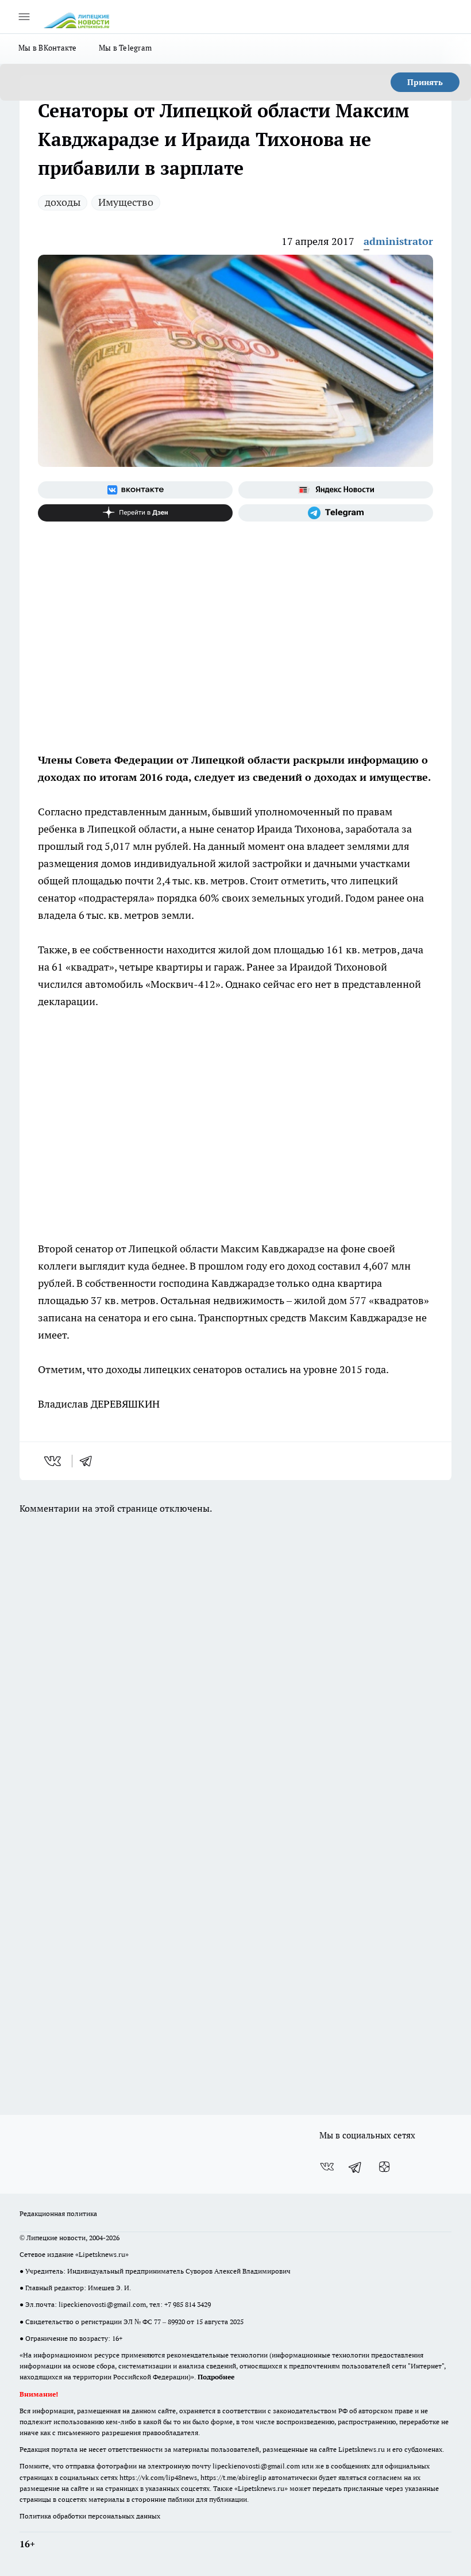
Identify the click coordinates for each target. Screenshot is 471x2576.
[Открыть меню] (24, 17)
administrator (398, 241)
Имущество (126, 202)
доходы (63, 202)
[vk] (54, 1461)
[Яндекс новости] (336, 490)
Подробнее (216, 2377)
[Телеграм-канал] (336, 513)
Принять (425, 82)
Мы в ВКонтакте (48, 48)
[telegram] (90, 1461)
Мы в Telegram (126, 48)
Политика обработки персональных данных (90, 2516)
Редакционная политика (58, 2213)
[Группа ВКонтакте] (135, 490)
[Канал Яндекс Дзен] (135, 513)
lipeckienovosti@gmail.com (102, 2304)
